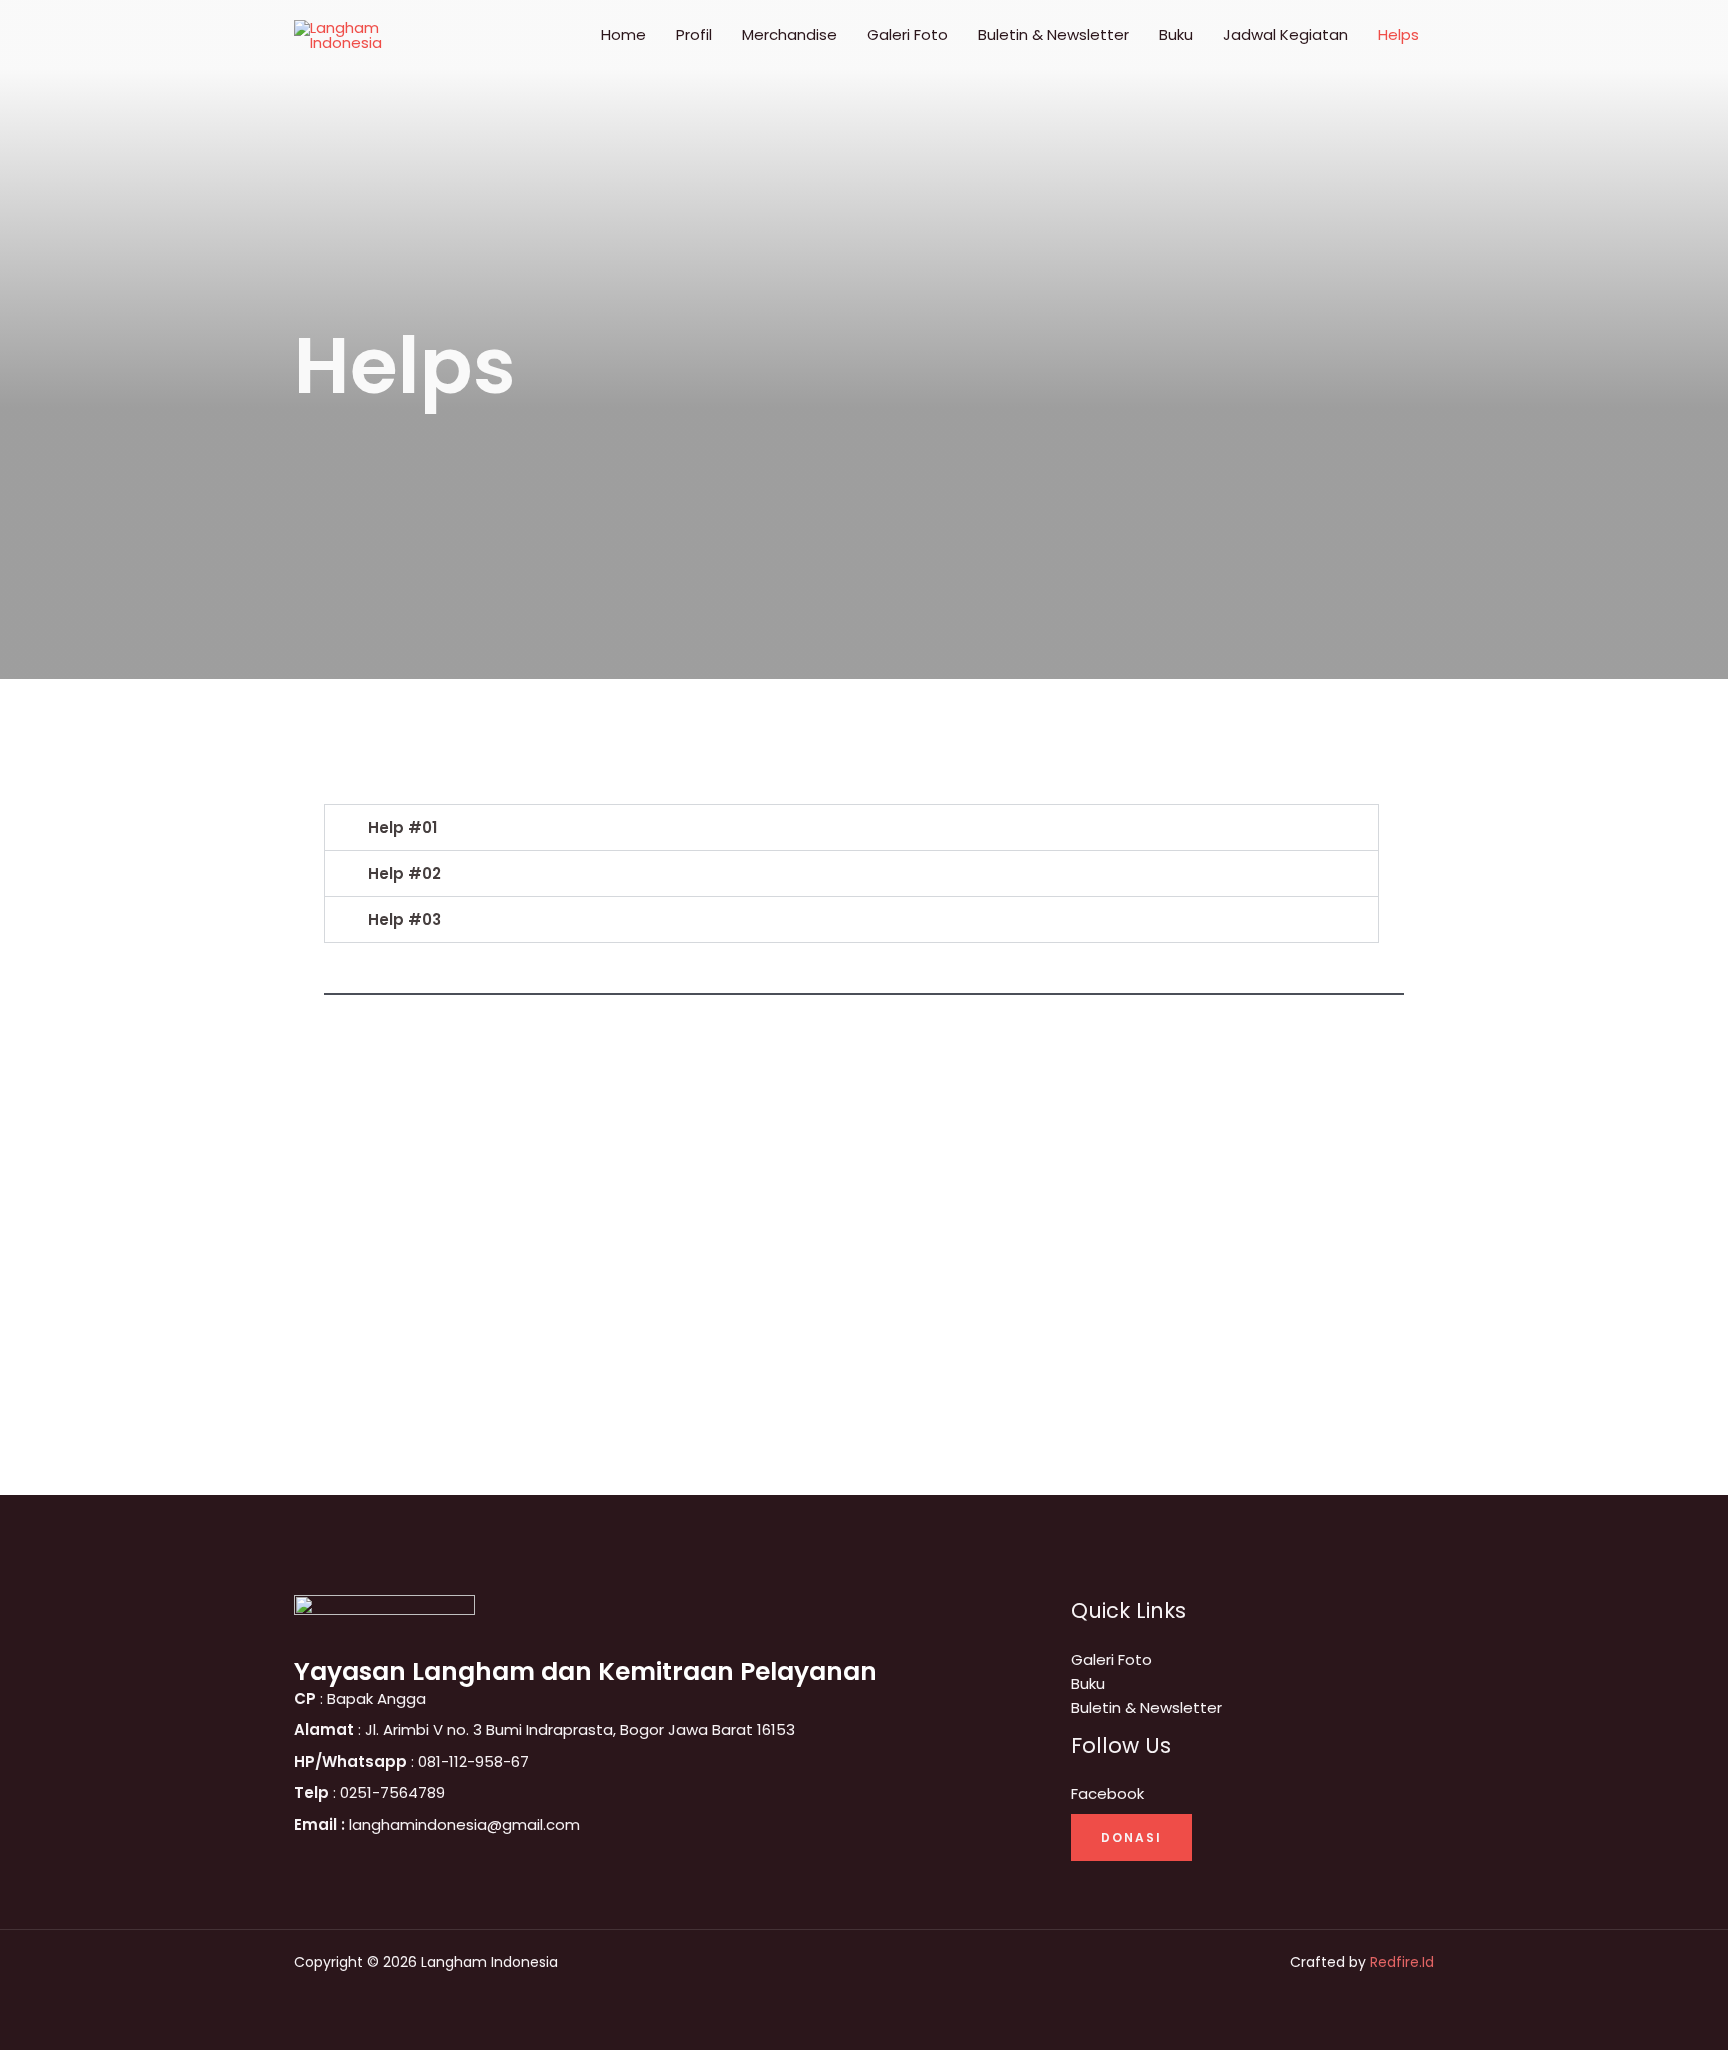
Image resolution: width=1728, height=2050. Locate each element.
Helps (1398, 34)
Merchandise (789, 34)
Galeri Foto (907, 34)
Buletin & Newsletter (1053, 34)
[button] (851, 827)
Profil (694, 34)
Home (623, 34)
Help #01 (402, 827)
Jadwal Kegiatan (1285, 34)
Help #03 (404, 919)
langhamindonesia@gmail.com (437, 1824)
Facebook (1107, 1793)
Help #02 (404, 873)
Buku (1176, 34)
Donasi (1131, 1837)
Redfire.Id (1402, 1962)
